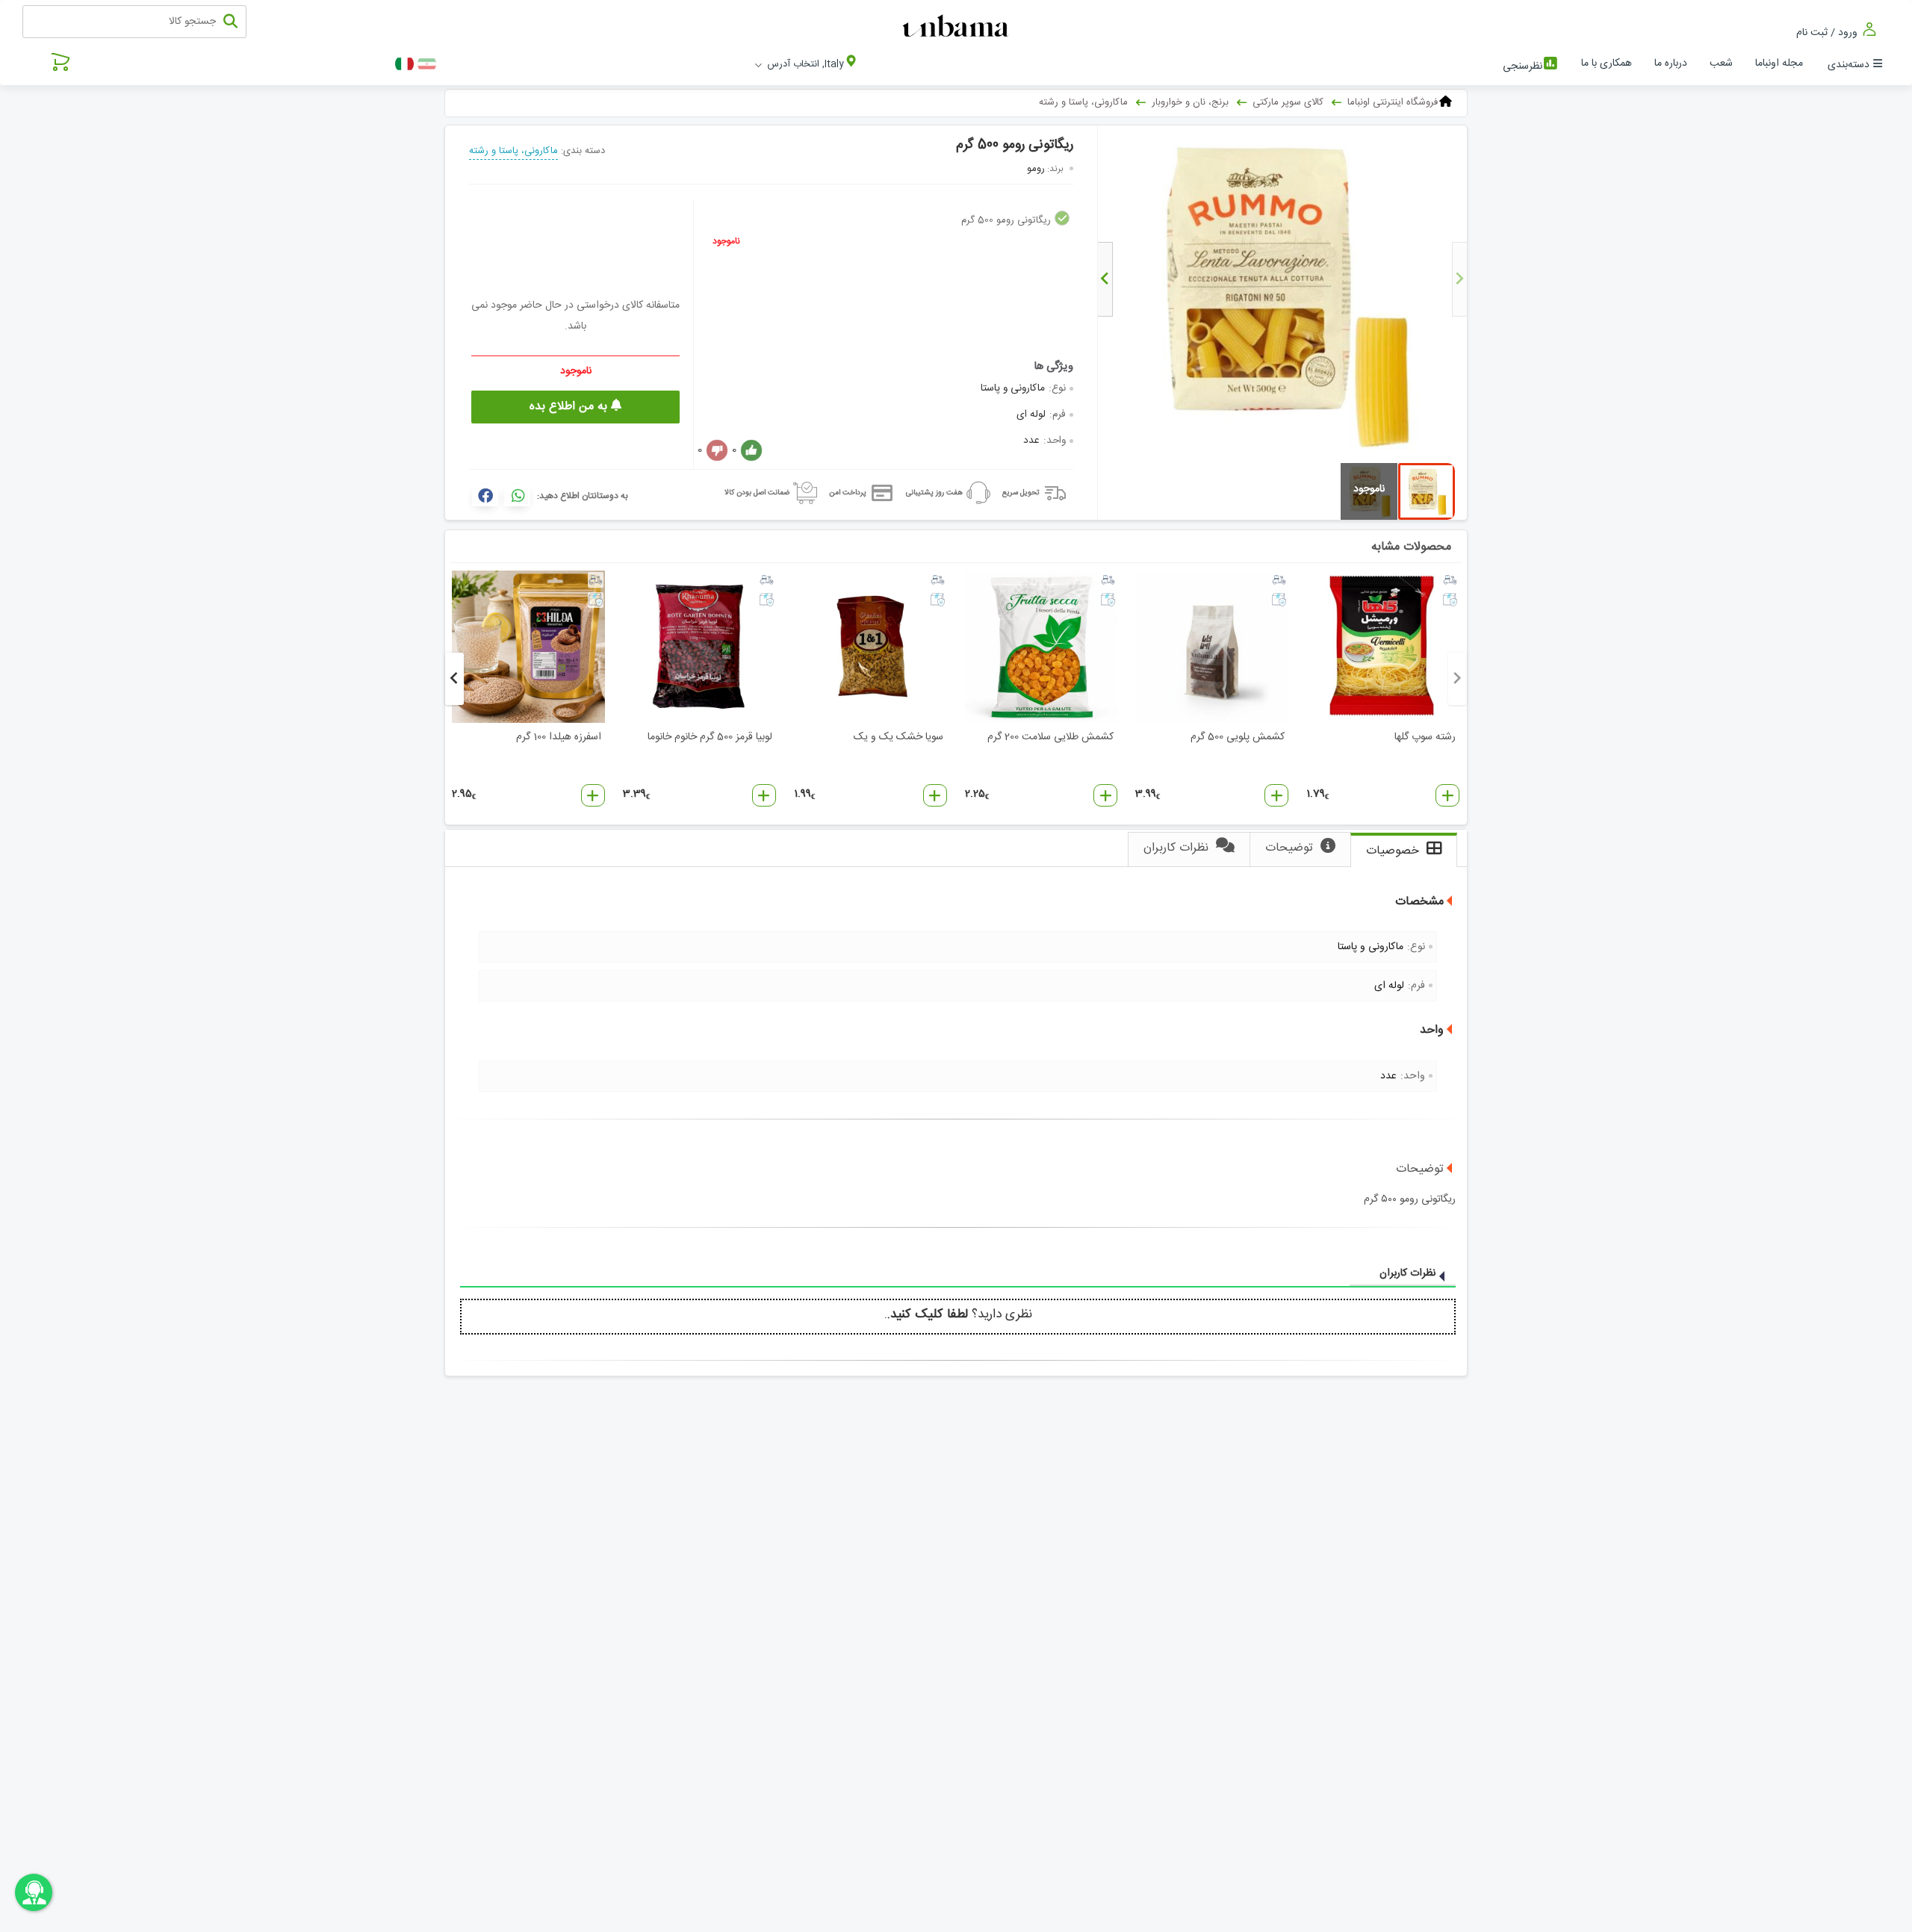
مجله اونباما (1779, 63)
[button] (1447, 795)
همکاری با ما (1607, 63)
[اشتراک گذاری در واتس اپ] (517, 495)
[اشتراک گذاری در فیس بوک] (485, 495)
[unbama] (958, 27)
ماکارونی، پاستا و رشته (513, 151)
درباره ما (1671, 63)
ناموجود (726, 241)
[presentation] (1459, 279)
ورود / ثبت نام (1828, 32)
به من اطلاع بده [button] (570, 407)
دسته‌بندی (1849, 65)
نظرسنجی (1523, 66)
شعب (1721, 63)
